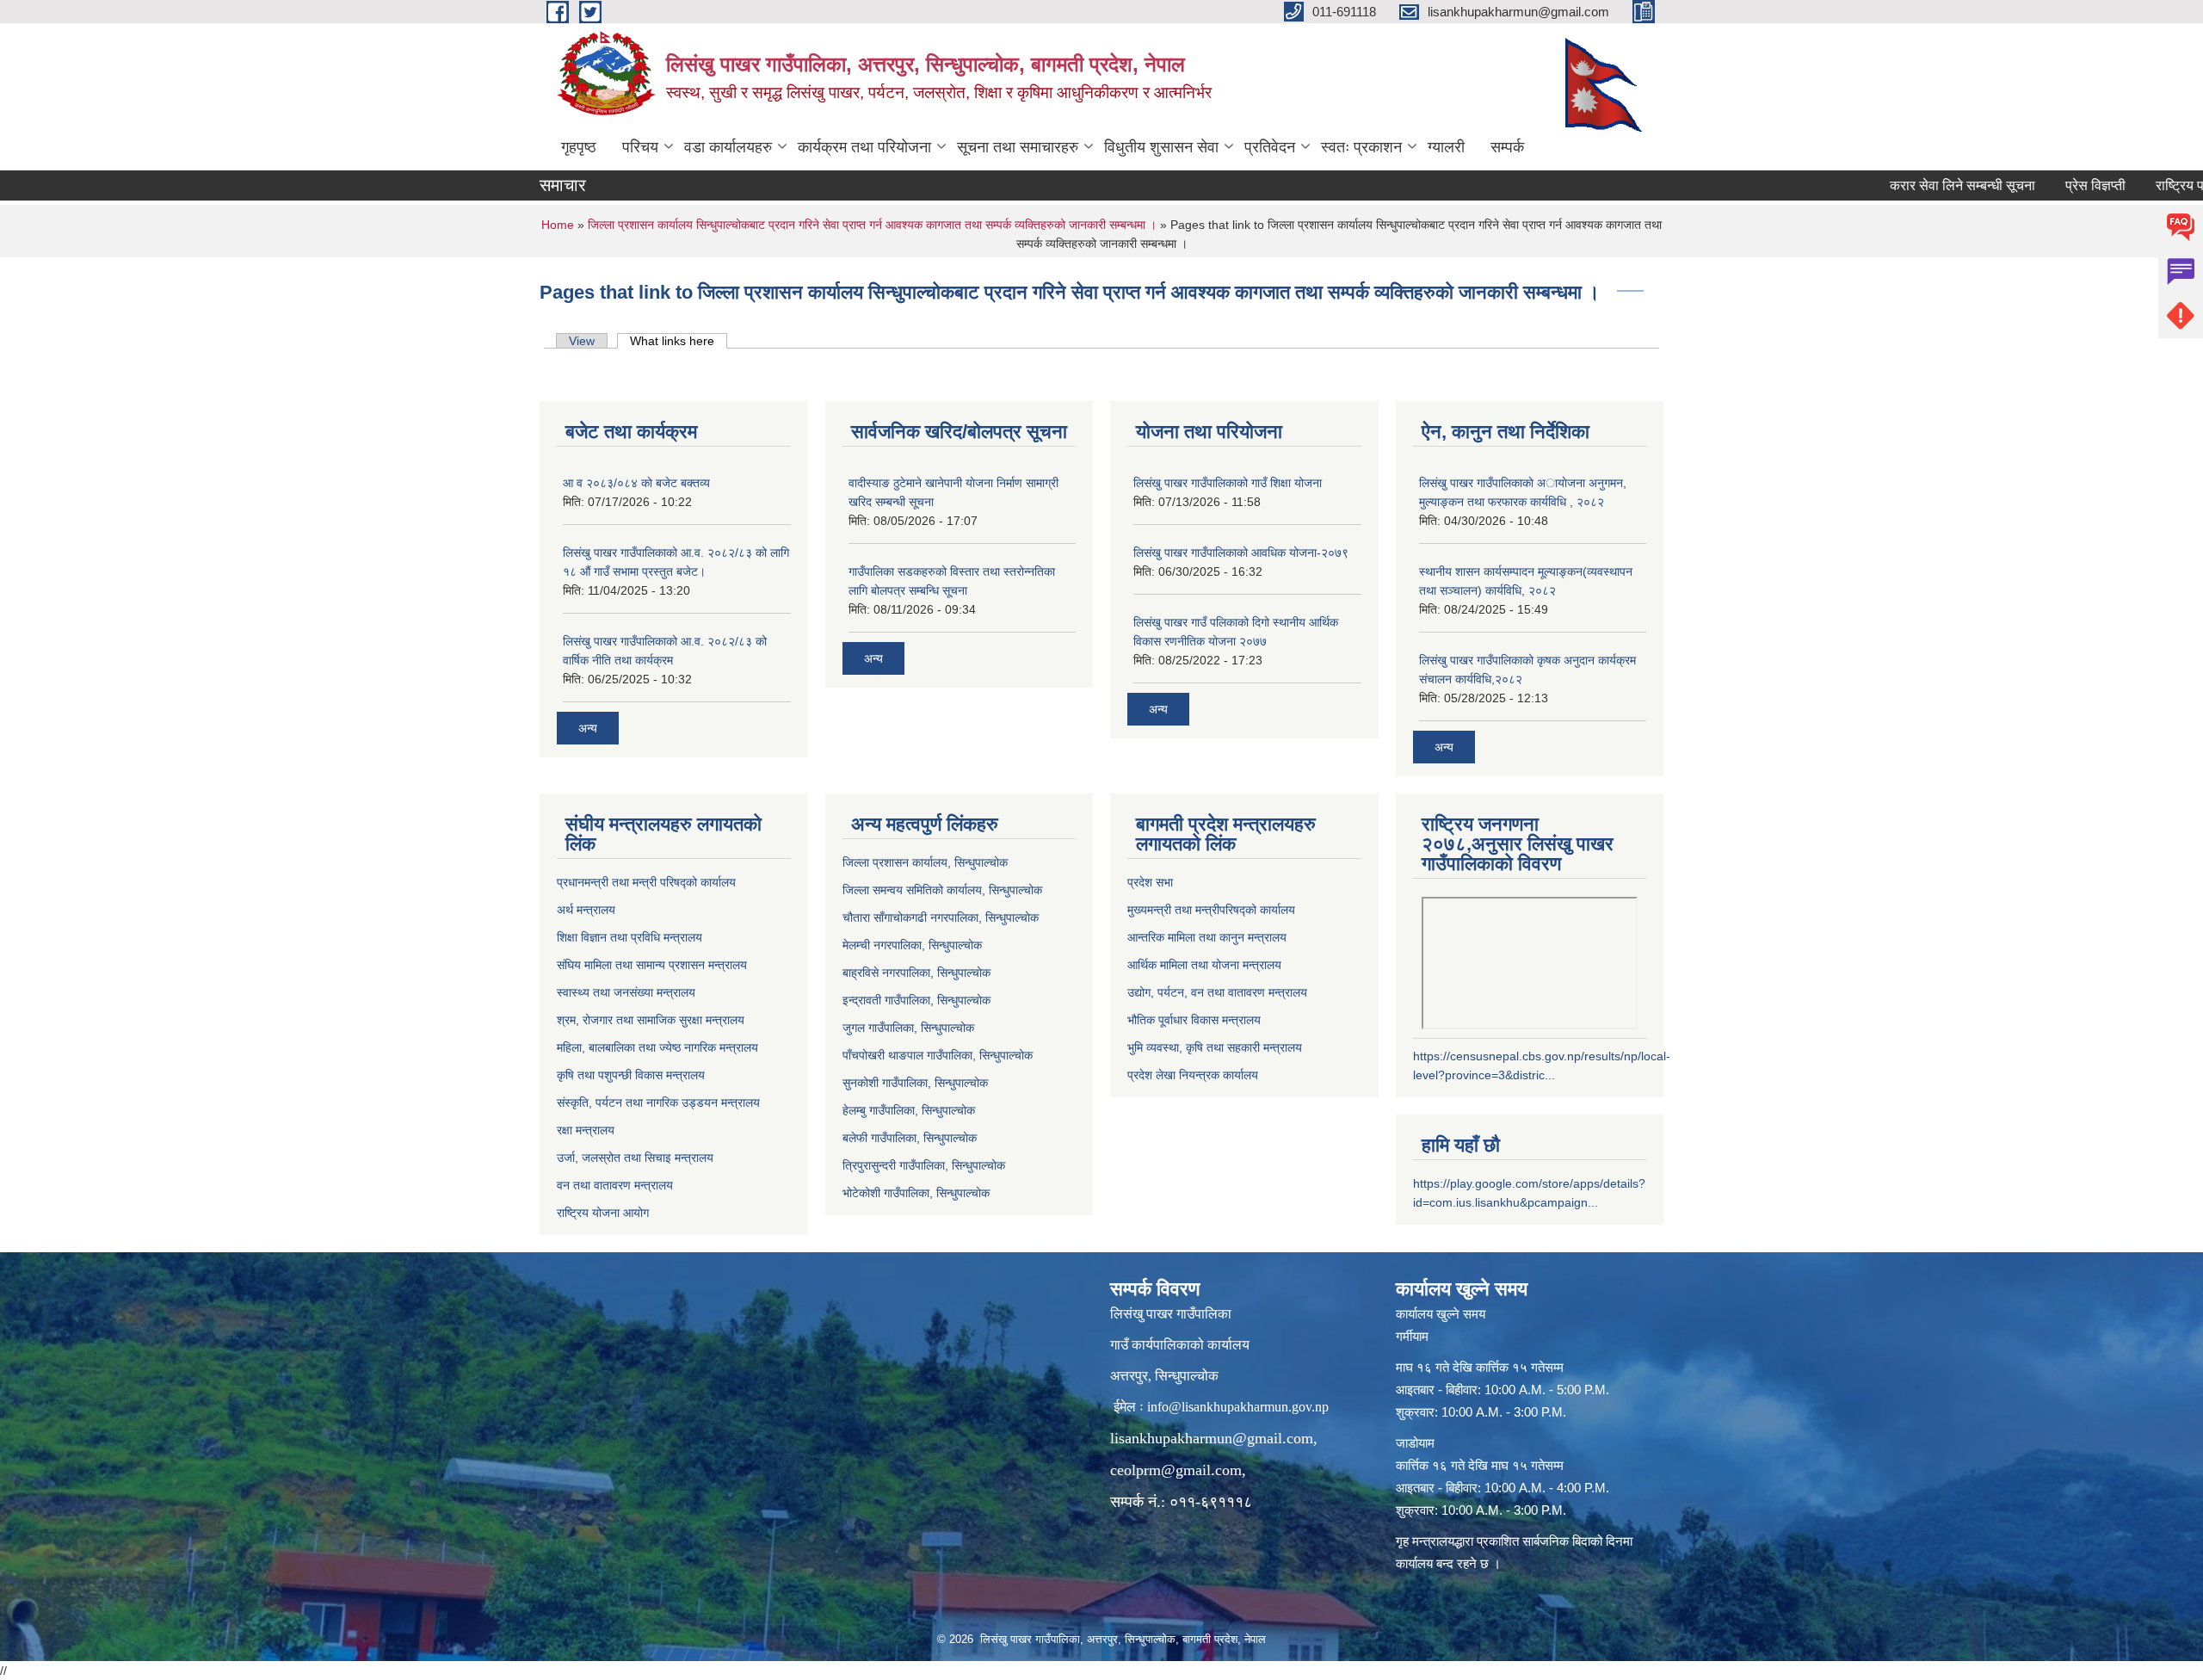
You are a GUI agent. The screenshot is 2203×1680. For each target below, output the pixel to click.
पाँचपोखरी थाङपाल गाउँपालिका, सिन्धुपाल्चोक (938, 1055)
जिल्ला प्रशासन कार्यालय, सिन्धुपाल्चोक (925, 862)
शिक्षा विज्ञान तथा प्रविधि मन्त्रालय (629, 937)
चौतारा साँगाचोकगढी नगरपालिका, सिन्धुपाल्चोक (941, 917)
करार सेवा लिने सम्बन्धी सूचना (1910, 185)
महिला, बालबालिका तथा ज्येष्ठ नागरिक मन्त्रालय (657, 1047)
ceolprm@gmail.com (1176, 1470)
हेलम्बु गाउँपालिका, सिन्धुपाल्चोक (909, 1110)
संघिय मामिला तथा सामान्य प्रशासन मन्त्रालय (652, 965)
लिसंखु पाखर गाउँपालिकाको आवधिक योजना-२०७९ (1241, 553)
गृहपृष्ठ (579, 147)
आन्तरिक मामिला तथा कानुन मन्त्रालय (1207, 937)
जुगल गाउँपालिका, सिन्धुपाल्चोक (908, 1028)
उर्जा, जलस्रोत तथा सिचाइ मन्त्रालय (635, 1158)
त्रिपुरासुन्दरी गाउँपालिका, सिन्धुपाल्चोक (924, 1165)
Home (558, 225)
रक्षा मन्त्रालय (586, 1130)
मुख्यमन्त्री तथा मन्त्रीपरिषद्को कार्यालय (1211, 910)
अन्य (588, 728)
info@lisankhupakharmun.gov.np (1238, 1407)
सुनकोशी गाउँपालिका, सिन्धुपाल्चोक (915, 1083)
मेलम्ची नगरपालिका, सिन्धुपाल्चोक (912, 945)
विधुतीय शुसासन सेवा (1161, 147)
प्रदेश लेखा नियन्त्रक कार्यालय (1193, 1075)
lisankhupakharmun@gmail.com (1212, 1438)
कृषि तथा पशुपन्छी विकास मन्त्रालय (631, 1075)
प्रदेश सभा (1150, 882)
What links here (679, 341)
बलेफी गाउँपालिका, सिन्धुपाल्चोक (910, 1138)
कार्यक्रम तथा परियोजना (864, 147)
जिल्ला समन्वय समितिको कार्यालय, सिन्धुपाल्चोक (942, 890)
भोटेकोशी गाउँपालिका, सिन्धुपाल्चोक (916, 1193)
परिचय (640, 147)
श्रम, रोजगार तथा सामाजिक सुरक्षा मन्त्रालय (651, 1020)
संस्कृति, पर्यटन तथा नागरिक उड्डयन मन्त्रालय (658, 1102)
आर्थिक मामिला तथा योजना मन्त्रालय (1204, 965)
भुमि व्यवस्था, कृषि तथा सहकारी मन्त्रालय (1215, 1047)
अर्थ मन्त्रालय (586, 910)
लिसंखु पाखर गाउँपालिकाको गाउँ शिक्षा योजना (1228, 483)
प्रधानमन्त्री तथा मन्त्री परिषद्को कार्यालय (646, 882)
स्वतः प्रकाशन (1361, 147)
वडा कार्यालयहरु (728, 147)
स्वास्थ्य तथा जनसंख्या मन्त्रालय (626, 992)
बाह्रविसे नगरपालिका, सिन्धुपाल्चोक (916, 973)
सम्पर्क (1507, 147)
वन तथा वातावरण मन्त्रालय (615, 1185)
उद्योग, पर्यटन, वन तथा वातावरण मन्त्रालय (1217, 992)
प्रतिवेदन (1270, 147)
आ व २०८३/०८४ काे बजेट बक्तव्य (636, 483)
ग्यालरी (1446, 147)
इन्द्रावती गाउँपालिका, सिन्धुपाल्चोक (916, 1000)
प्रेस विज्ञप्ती (2043, 185)
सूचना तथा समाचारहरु (1018, 147)
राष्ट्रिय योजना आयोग (603, 1213)
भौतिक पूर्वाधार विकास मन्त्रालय (1194, 1020)
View (582, 341)
